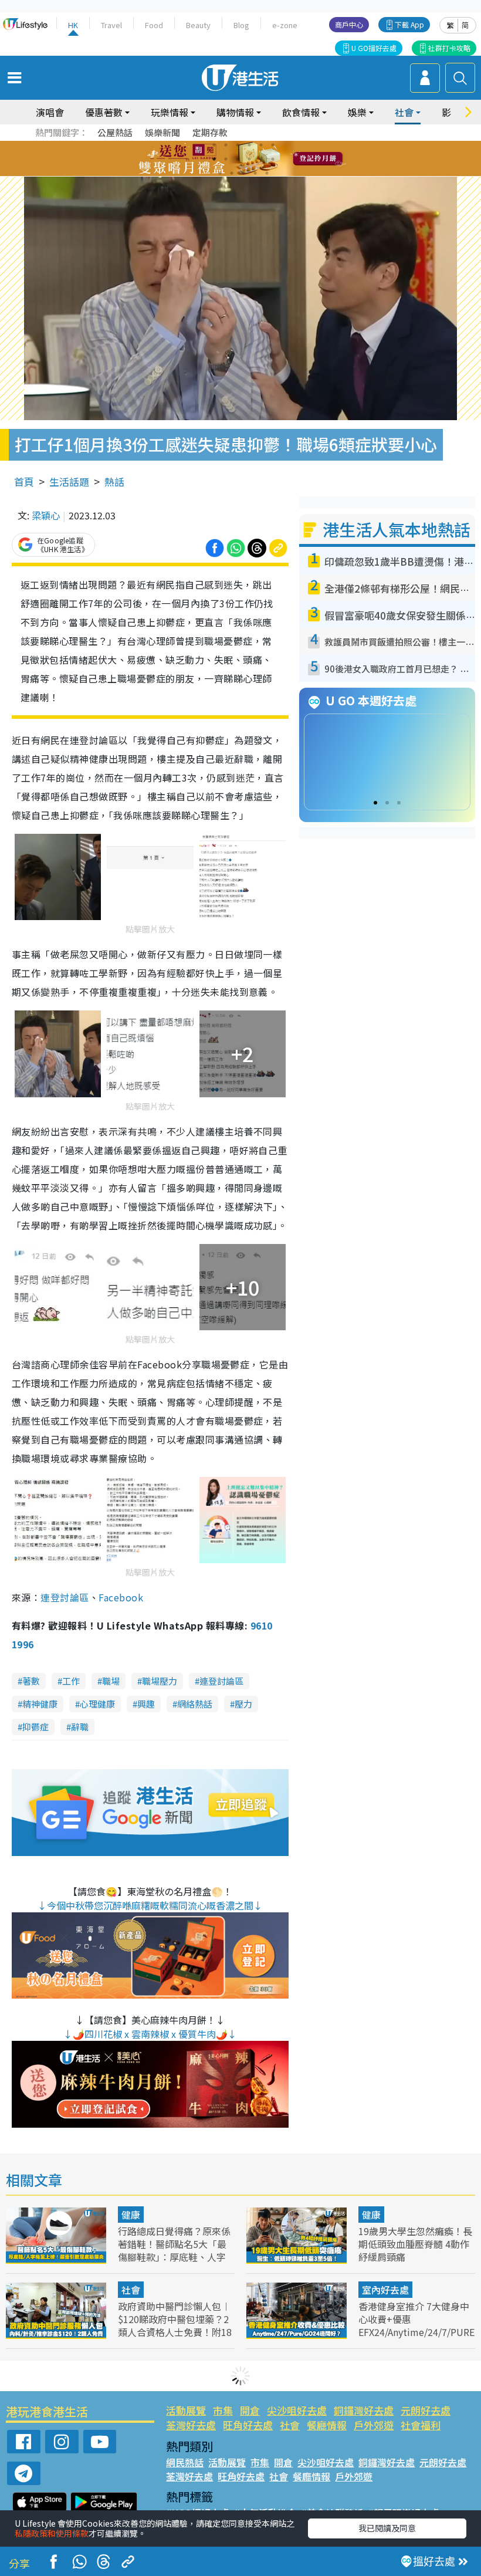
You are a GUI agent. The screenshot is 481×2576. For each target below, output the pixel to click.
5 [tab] (261, 145)
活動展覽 (186, 2410)
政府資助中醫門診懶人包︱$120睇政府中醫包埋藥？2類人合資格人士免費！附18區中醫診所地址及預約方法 (175, 2325)
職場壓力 (160, 1681)
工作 (71, 1681)
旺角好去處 (248, 2425)
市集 (223, 2410)
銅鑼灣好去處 (364, 2410)
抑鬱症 (35, 1727)
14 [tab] (232, 173)
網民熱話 (185, 2462)
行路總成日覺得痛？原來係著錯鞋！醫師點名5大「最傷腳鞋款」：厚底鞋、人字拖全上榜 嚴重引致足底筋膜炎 (175, 2257)
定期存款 (210, 132)
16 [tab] (255, 173)
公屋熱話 (115, 132)
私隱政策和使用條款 (52, 2533)
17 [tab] (267, 173)
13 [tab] (220, 173)
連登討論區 (65, 1597)
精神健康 (40, 1704)
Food (154, 25)
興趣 (146, 1704)
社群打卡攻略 (449, 48)
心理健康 (97, 1704)
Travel (111, 25)
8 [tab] (226, 159)
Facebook (121, 1597)
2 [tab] (226, 145)
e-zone (285, 25)
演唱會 (50, 112)
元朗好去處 (426, 2410)
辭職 (80, 1727)
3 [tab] (238, 145)
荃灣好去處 (191, 2425)
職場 (111, 1681)
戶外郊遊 (374, 2425)
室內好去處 (385, 2290)
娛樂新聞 (162, 132)
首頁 (24, 481)
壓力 (243, 1704)
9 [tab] (238, 159)
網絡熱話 (195, 1704)
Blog (241, 25)
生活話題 (69, 481)
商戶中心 (349, 24)
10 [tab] (249, 159)
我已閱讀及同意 (387, 2528)
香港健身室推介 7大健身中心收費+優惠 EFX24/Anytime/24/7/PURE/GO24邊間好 (416, 2325)
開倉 (250, 2410)
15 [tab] (243, 173)
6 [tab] (273, 145)
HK (73, 25)
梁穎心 (46, 515)
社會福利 (421, 2425)
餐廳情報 (327, 2425)
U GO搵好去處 (374, 48)
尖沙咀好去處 (297, 2410)
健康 (131, 2215)
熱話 (114, 481)
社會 (131, 2290)
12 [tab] (273, 159)
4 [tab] (249, 145)
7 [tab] (214, 159)
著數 (31, 1681)
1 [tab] (214, 145)
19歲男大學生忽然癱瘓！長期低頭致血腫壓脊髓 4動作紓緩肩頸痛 (415, 2244)
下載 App (409, 24)
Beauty (198, 25)
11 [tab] (261, 159)
